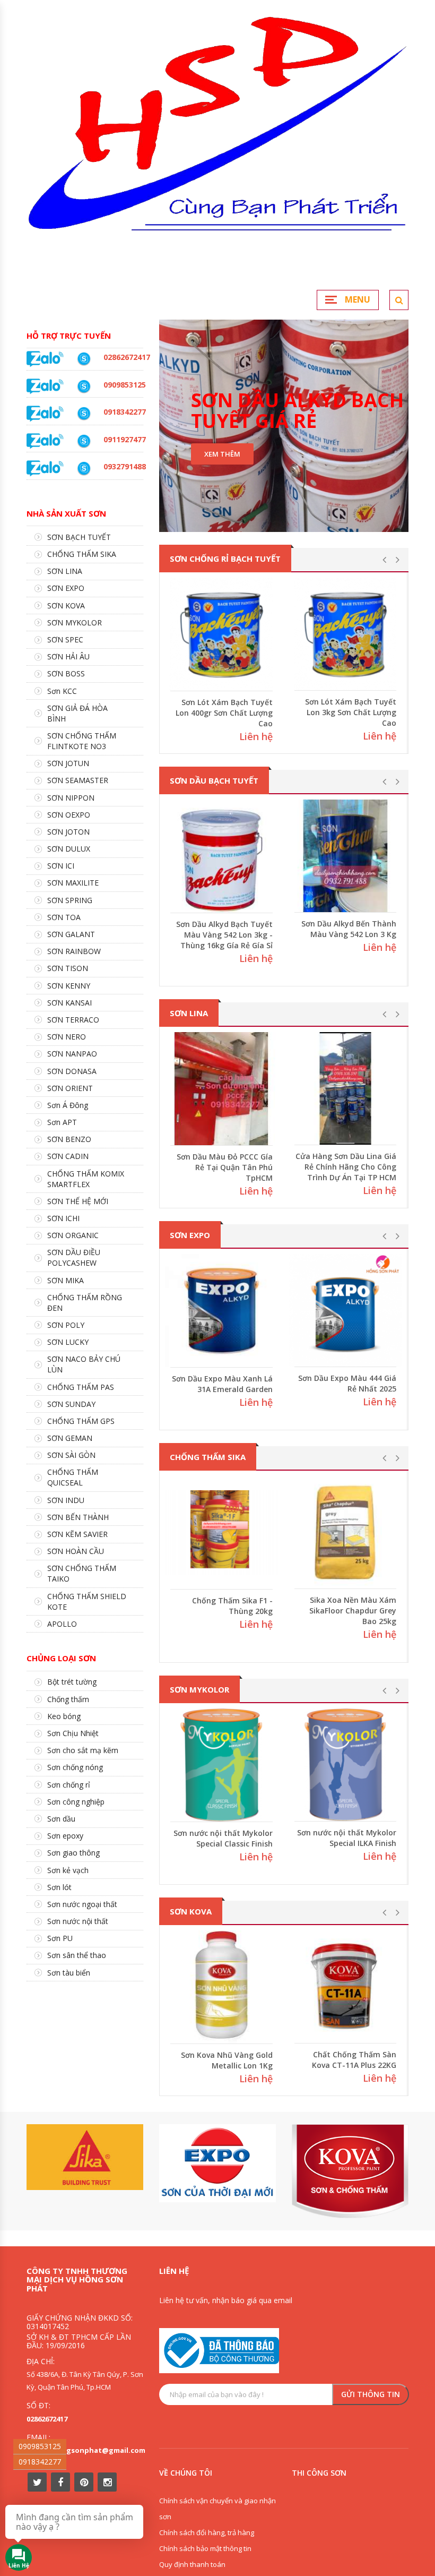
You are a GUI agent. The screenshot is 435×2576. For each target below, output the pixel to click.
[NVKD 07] (84, 441)
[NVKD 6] (84, 387)
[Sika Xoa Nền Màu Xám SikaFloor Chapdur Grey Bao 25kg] (345, 1532)
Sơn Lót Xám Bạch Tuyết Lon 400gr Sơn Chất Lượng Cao (224, 713)
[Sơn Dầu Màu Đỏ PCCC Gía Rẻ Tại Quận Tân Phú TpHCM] (221, 1089)
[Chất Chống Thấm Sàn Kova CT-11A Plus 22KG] (345, 1987)
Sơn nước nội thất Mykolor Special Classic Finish (223, 1838)
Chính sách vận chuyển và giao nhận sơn (217, 2509)
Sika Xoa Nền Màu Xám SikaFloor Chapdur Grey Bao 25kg (353, 1611)
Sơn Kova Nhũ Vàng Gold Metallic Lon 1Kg (227, 2060)
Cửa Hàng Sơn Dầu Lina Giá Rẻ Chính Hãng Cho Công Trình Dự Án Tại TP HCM (346, 1167)
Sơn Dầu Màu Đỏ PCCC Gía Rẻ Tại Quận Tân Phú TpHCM (225, 1167)
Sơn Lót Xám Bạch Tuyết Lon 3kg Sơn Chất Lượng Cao (351, 712)
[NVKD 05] (84, 359)
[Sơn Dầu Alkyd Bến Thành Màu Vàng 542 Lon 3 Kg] (345, 856)
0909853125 (40, 2446)
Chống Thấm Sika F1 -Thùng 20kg (232, 1606)
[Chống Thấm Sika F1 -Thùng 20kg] (221, 1532)
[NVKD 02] (84, 414)
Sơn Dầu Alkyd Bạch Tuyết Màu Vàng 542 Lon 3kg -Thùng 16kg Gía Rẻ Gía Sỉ (224, 935)
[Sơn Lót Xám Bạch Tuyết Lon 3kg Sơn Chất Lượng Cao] (345, 634)
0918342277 (40, 2462)
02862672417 (47, 2419)
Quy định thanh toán (192, 2564)
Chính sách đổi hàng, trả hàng (207, 2532)
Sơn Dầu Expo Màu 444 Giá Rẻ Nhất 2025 (347, 1383)
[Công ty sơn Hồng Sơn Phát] (217, 143)
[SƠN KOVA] (350, 2171)
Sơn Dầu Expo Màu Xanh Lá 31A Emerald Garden (222, 1384)
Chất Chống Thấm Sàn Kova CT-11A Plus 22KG (354, 2060)
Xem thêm (222, 454)
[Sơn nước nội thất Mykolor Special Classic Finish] (221, 1765)
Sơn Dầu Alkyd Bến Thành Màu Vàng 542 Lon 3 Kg (349, 929)
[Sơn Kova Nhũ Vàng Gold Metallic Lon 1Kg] (221, 1987)
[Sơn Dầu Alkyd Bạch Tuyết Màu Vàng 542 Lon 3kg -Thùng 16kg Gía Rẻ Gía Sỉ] (221, 856)
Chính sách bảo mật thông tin (205, 2548)
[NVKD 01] (84, 468)
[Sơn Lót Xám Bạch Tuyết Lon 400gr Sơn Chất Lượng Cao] (221, 634)
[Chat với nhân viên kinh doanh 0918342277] (45, 358)
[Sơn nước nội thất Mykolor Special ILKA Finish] (345, 1765)
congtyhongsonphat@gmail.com (86, 2450)
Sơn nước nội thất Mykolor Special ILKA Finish (347, 1838)
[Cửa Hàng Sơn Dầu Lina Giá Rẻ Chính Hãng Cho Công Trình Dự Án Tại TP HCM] (345, 1088)
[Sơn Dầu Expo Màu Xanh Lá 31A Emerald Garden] (221, 1311)
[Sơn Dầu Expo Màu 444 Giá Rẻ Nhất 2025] (345, 1310)
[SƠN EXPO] (217, 2163)
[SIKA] (85, 2157)
